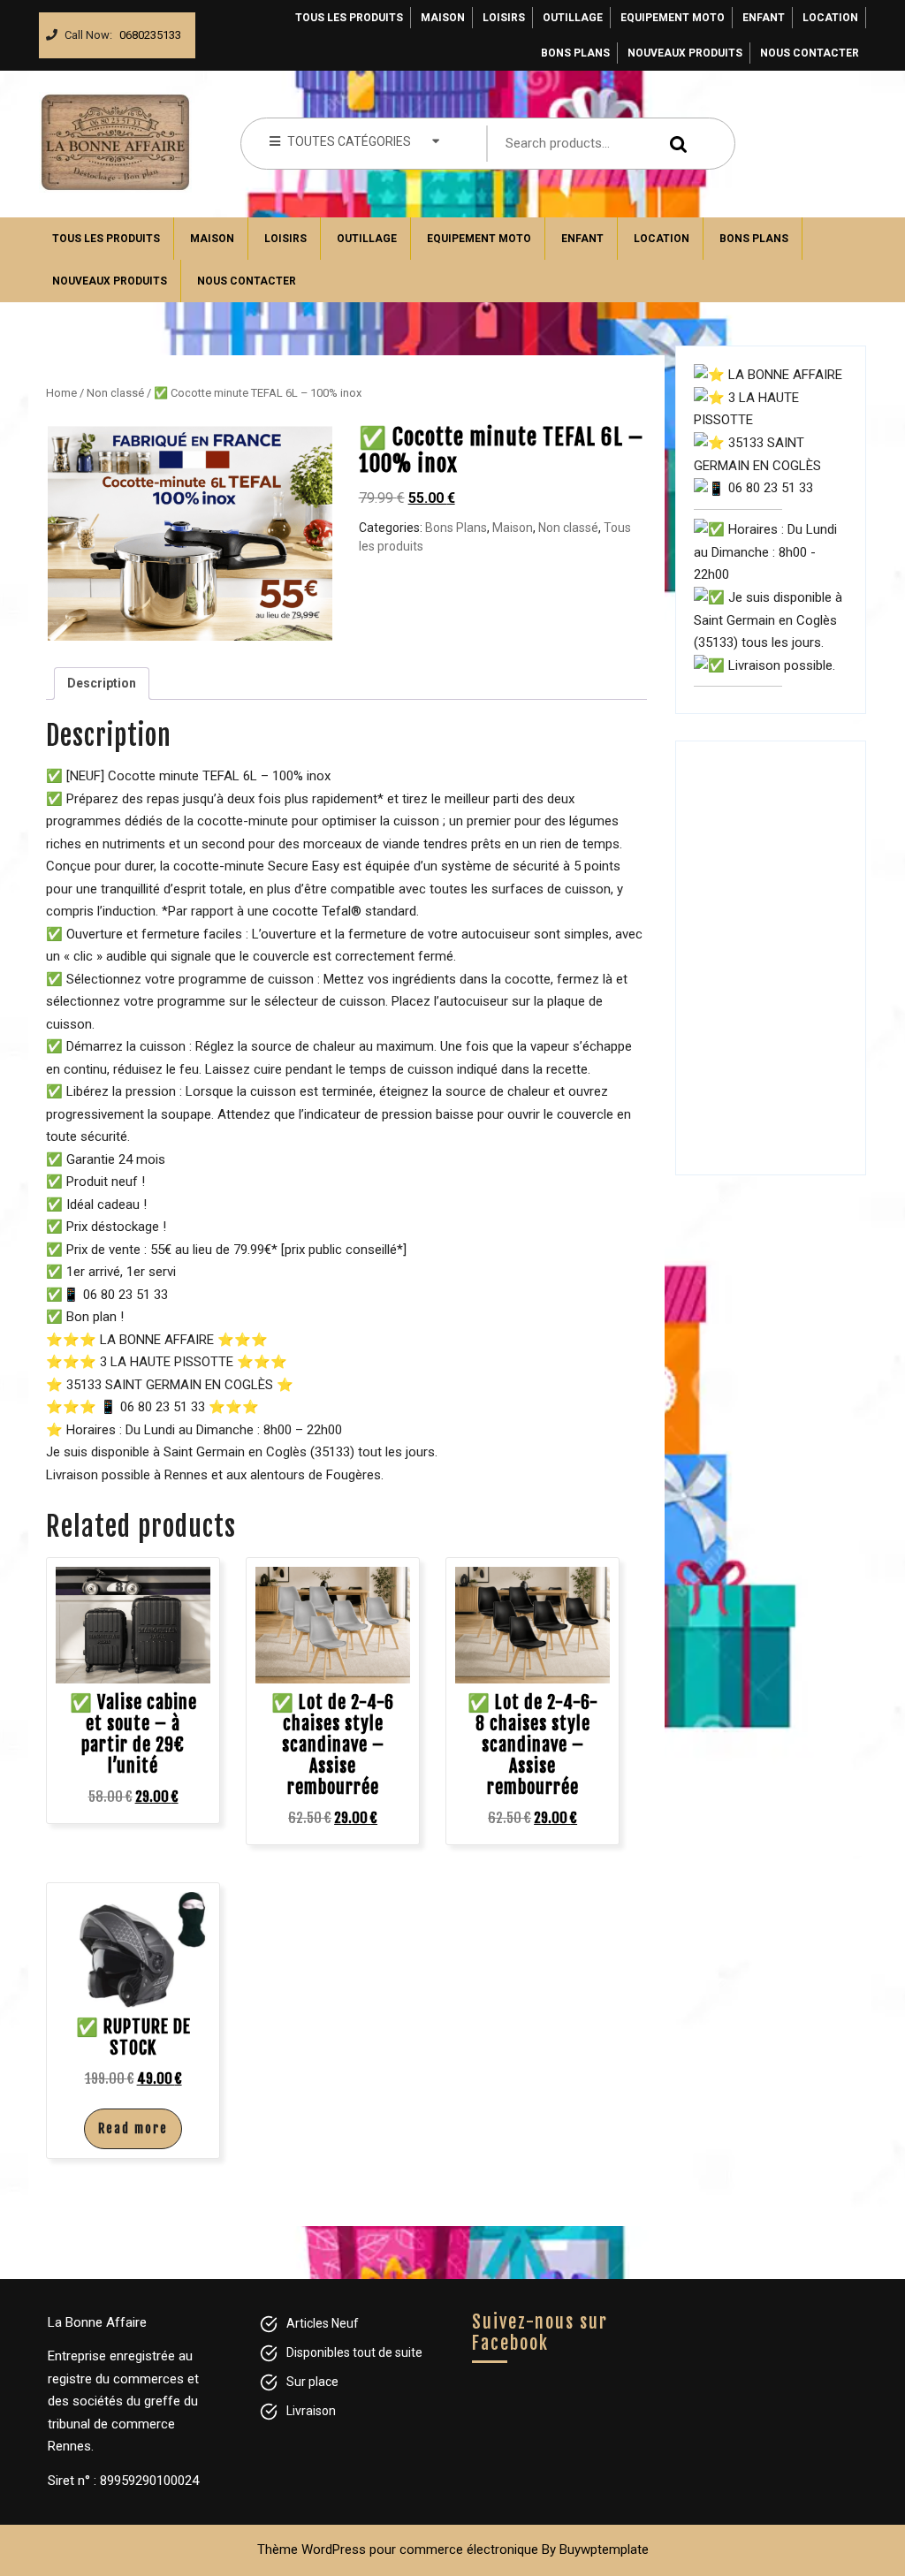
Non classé (115, 393)
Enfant (764, 18)
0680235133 (147, 30)
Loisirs (504, 18)
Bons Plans (575, 53)
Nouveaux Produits (685, 53)
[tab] (102, 684)
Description (102, 683)
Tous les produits (349, 18)
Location (830, 18)
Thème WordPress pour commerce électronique (398, 2549)
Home (61, 393)
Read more (133, 2128)
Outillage (573, 18)
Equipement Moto (673, 18)
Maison (443, 18)
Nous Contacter (810, 53)
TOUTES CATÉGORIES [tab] (349, 141)
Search (681, 144)
